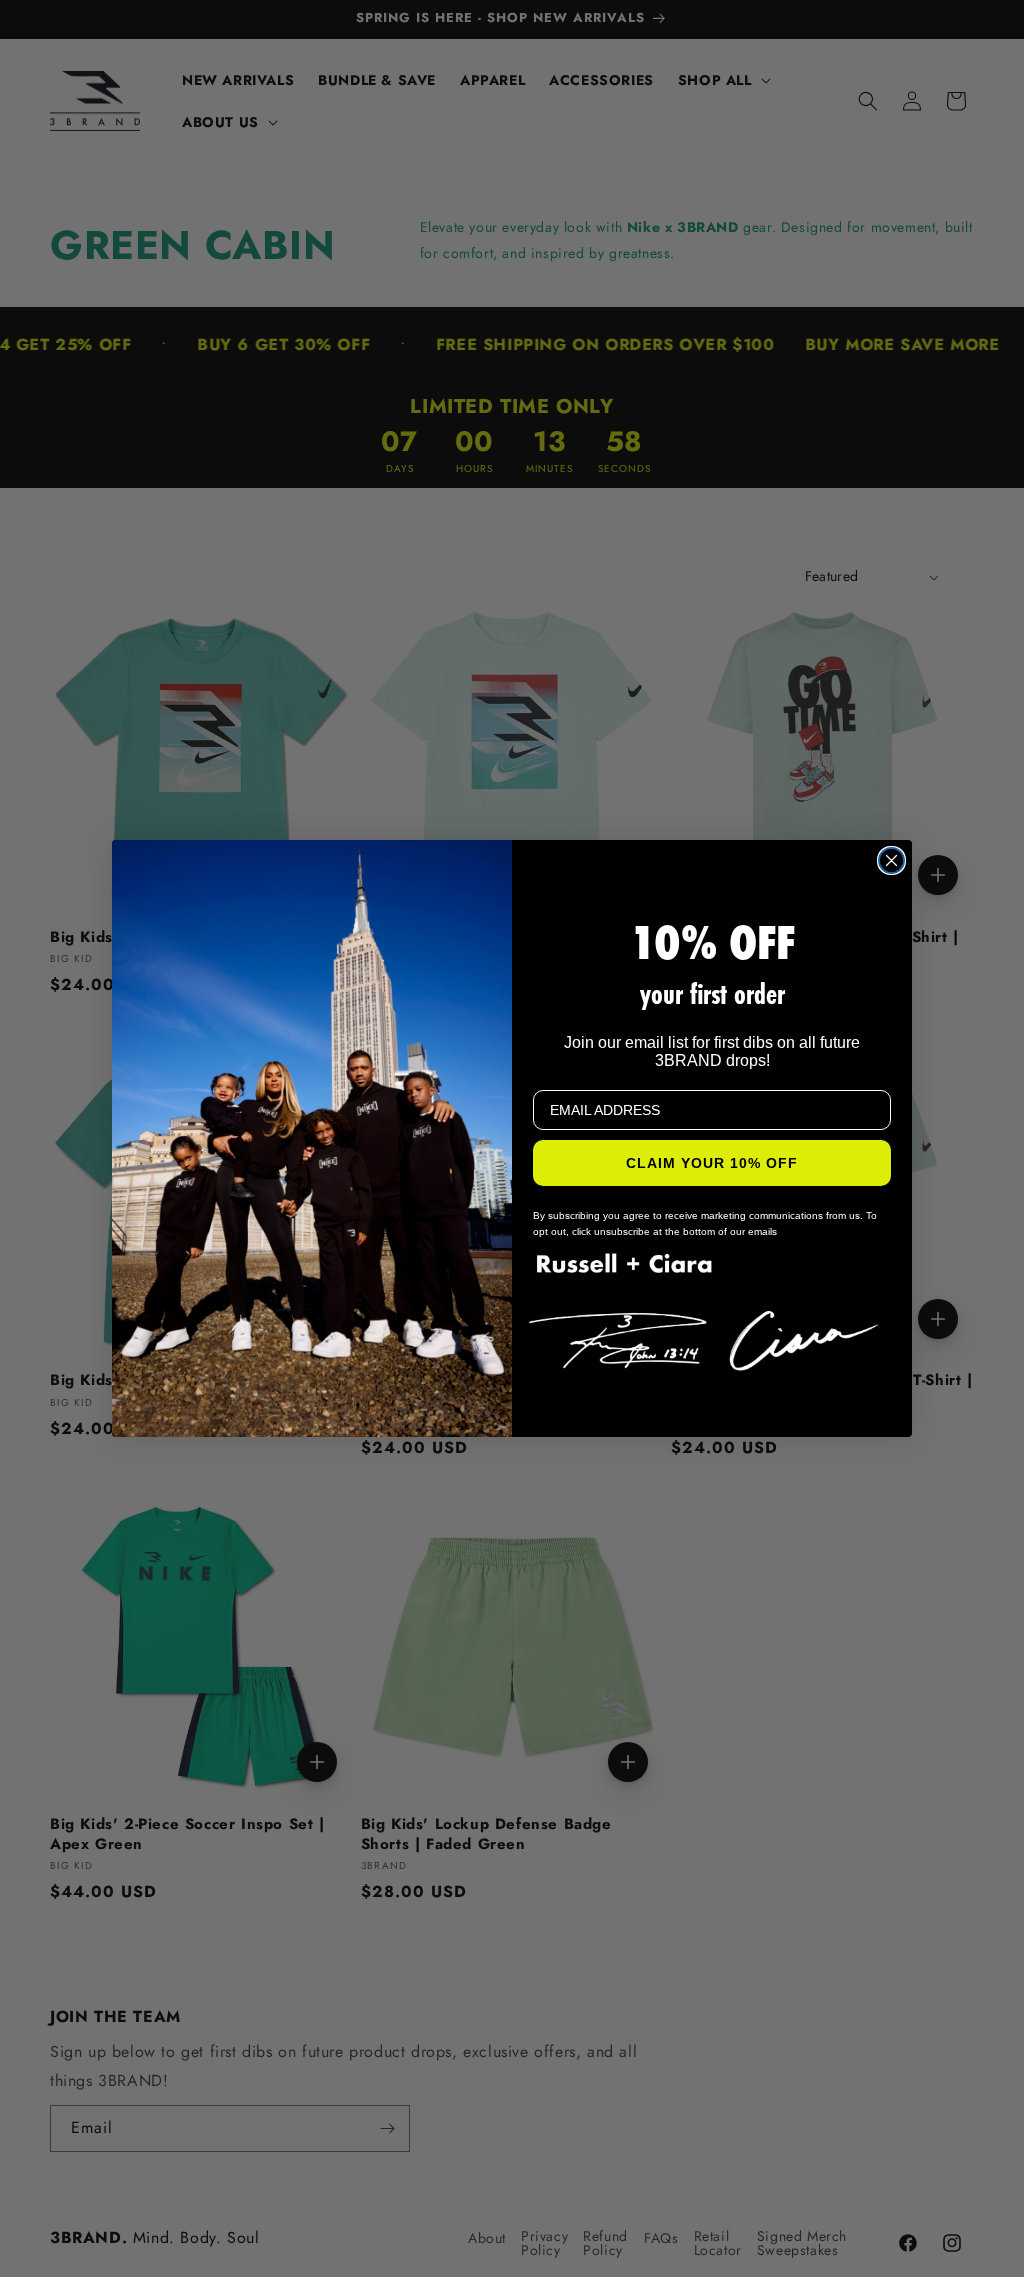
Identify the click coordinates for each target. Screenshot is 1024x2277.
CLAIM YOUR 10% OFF (712, 1163)
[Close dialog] (891, 860)
